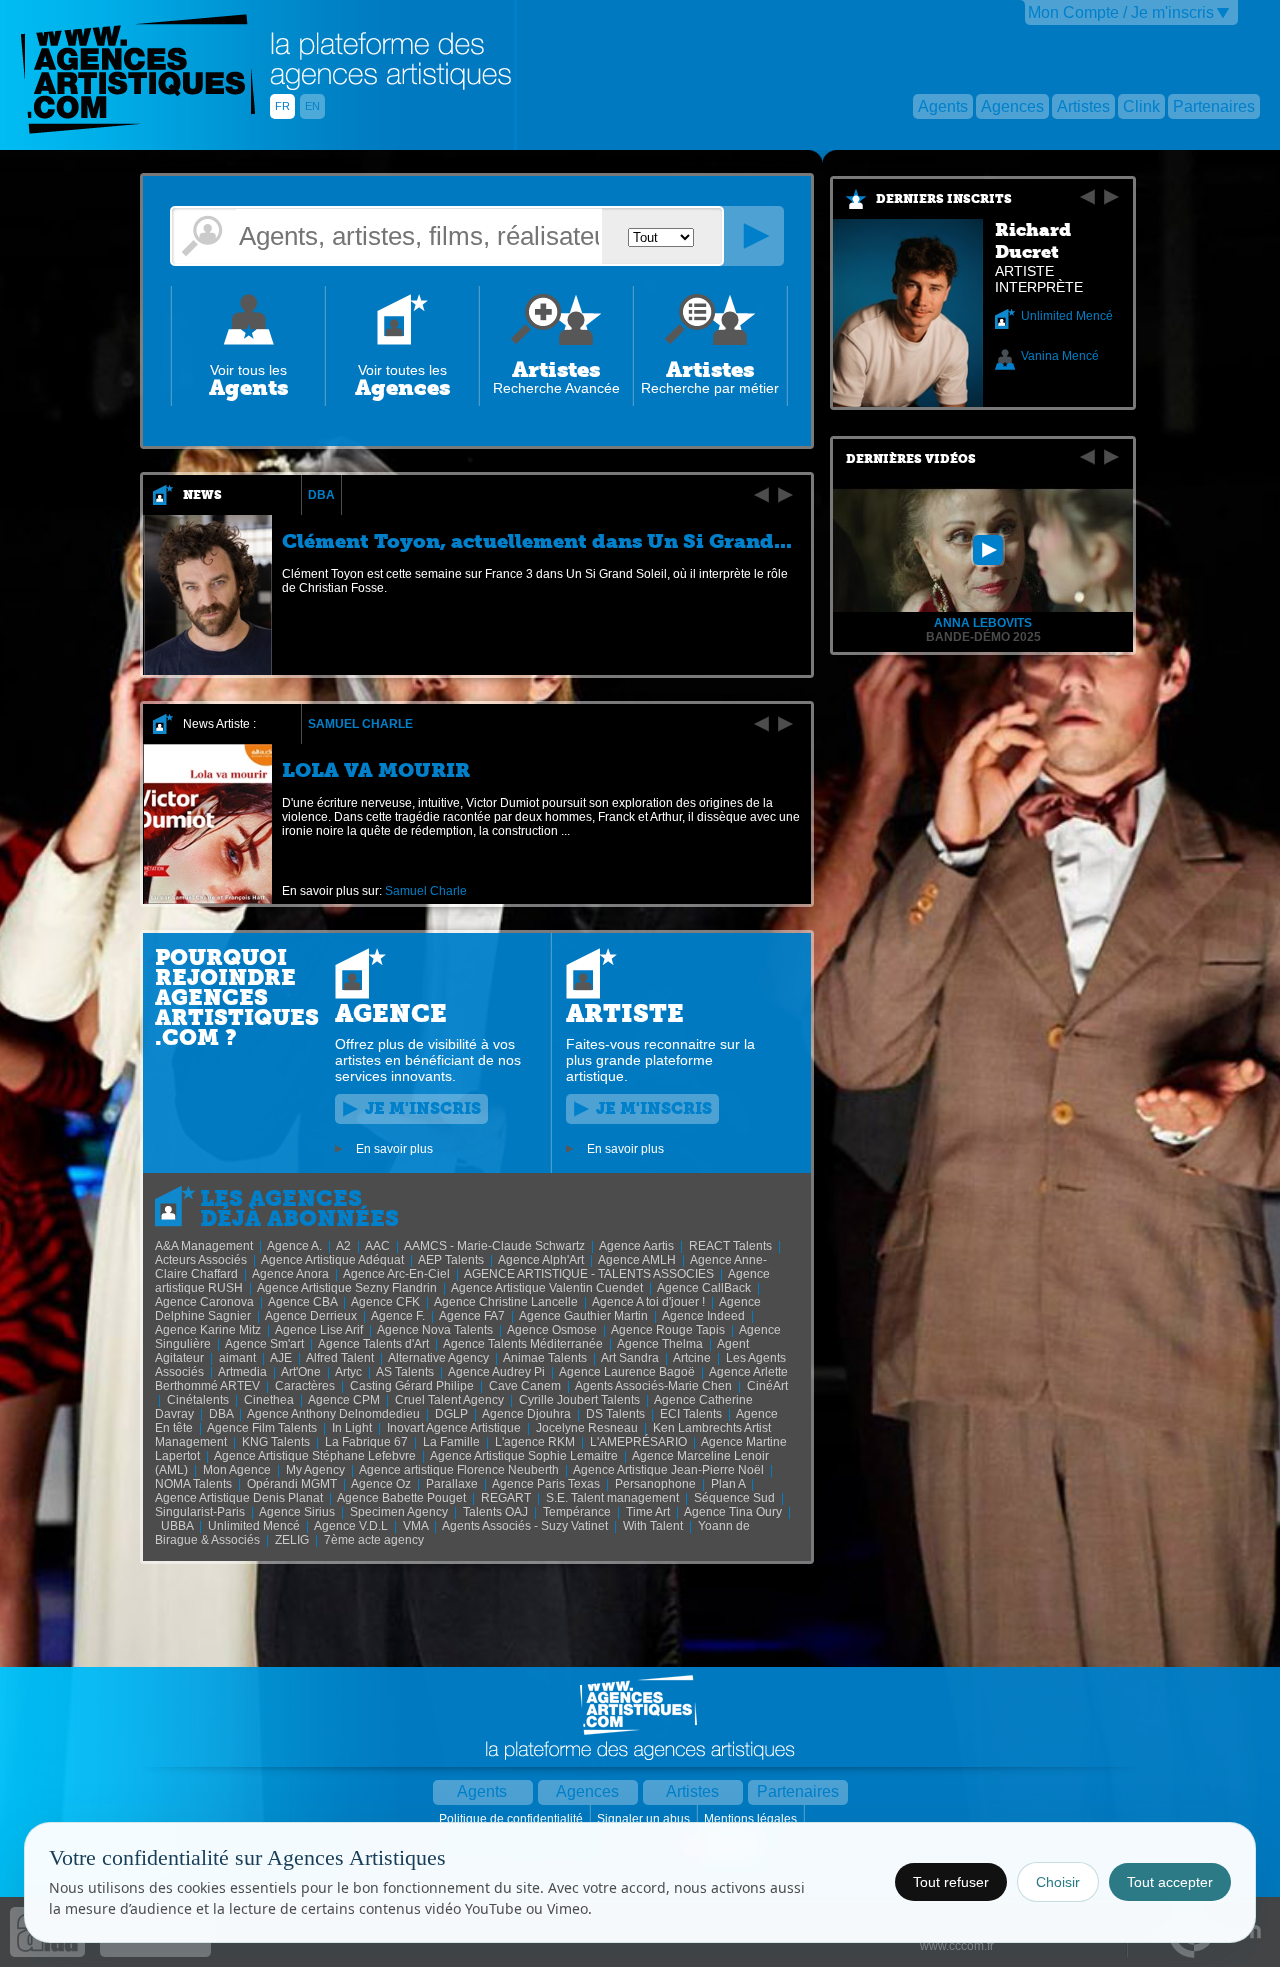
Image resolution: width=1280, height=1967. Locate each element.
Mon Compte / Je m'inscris (1121, 12)
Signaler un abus (645, 1819)
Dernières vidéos (911, 459)
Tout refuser (951, 1882)
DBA (321, 495)
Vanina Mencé (1060, 356)
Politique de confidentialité (512, 1819)
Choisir (1058, 1882)
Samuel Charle (360, 724)
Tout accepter (1170, 1882)
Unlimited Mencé (1067, 316)
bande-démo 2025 (983, 637)
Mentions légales (752, 1819)
